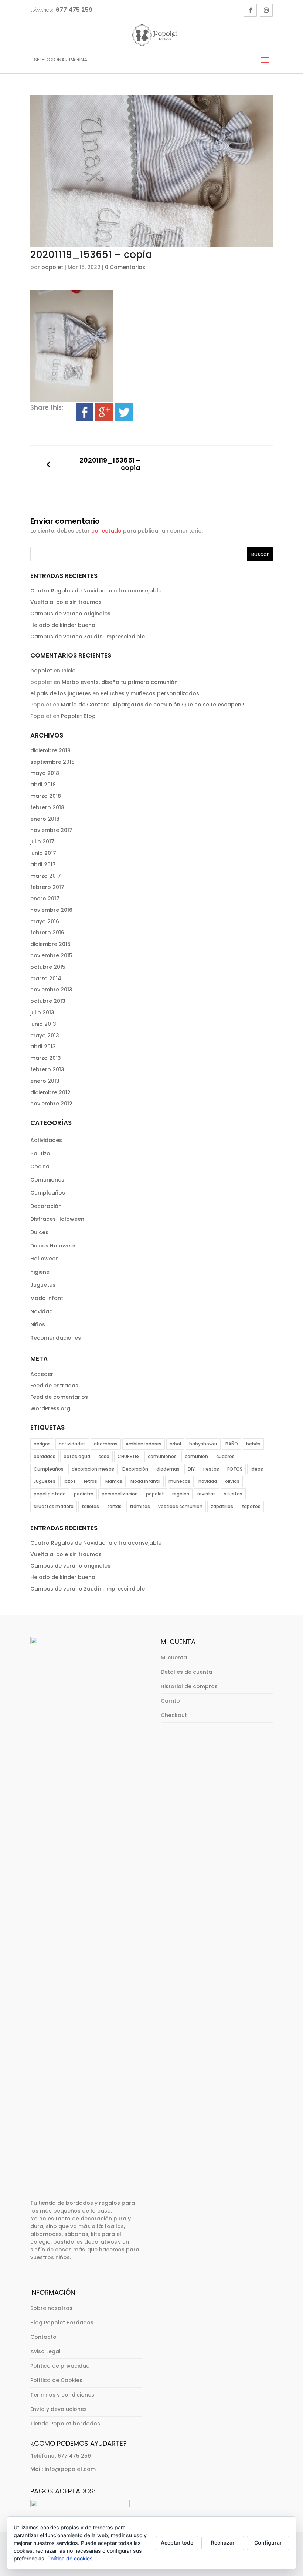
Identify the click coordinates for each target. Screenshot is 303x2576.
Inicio (69, 671)
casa (104, 1456)
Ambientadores (144, 1444)
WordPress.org (50, 1408)
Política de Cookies (56, 2380)
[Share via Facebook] (85, 416)
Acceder (42, 1374)
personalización (120, 1494)
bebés (253, 1444)
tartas (114, 1506)
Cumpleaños (48, 1193)
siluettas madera (54, 1506)
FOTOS (235, 1469)
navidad (208, 1481)
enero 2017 (45, 899)
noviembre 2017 (51, 830)
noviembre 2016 (51, 910)
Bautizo (40, 1153)
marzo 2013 (46, 1058)
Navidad (42, 1311)
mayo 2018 (45, 773)
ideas (257, 1469)
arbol (175, 1444)
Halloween (45, 1259)
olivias (232, 1481)
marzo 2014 (46, 978)
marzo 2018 (46, 796)
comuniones (162, 1456)
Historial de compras (189, 1686)
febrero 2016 (47, 933)
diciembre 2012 (50, 1092)
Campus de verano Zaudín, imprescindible (88, 637)
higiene (40, 1272)
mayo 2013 (45, 1035)
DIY (191, 1469)
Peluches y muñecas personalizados (150, 693)
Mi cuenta (174, 1658)
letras (91, 1481)
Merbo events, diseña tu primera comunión (120, 682)
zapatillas (222, 1506)
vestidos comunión (180, 1506)
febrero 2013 (47, 1069)
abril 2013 (43, 1047)
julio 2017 (42, 842)
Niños (38, 1324)
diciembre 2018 (50, 750)
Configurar (268, 2543)
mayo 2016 (45, 921)
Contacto (43, 2337)
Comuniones (47, 1180)
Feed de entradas (54, 1386)
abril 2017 (43, 864)
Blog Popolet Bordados (62, 2323)
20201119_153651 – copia (110, 464)
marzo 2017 (46, 876)
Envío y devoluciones (59, 2409)
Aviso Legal (45, 2351)
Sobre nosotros (51, 2308)
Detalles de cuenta (186, 1672)
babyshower (203, 1444)
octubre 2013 (48, 1001)
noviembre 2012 (51, 1104)
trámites (140, 1506)
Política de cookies (70, 2558)
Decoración (46, 1206)
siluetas (233, 1494)
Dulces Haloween (54, 1246)
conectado (106, 531)
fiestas (211, 1469)
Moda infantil (48, 1298)
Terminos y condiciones (62, 2395)
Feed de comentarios (59, 1397)
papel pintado (50, 1494)
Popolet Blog (78, 716)
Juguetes (43, 1285)
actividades (72, 1444)
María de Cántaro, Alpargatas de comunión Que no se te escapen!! (153, 705)
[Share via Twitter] (124, 416)
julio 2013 (42, 1012)
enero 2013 (45, 1081)
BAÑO (232, 1444)
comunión (196, 1456)
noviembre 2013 (51, 990)
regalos (181, 1494)
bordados (45, 1456)
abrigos (42, 1444)
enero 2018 (45, 819)
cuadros (225, 1456)
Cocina (40, 1166)
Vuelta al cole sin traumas (66, 602)
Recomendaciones (56, 1338)
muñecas (179, 1481)
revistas (207, 1494)
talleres (90, 1506)
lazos (70, 1481)
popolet (52, 267)
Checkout (174, 1715)
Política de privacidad (60, 2366)
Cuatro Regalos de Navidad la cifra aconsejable (96, 591)
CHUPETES (129, 1456)
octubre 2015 (48, 967)
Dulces (39, 1232)
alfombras (106, 1444)
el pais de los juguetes (61, 693)
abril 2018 (43, 785)
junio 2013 (43, 1024)
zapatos (251, 1506)
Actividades (46, 1140)
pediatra (84, 1494)
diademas (168, 1469)
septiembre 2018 (52, 762)
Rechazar (223, 2543)
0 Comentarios (125, 267)
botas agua (77, 1456)
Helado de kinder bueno (63, 625)
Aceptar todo (177, 2543)
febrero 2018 (47, 807)
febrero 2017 (47, 887)
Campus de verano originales (70, 614)
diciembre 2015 (50, 944)
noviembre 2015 (51, 955)
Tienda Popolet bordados (65, 2424)
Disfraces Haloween (57, 1219)
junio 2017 (43, 853)
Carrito (170, 1701)
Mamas (114, 1481)
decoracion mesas (93, 1469)
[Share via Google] (104, 416)
